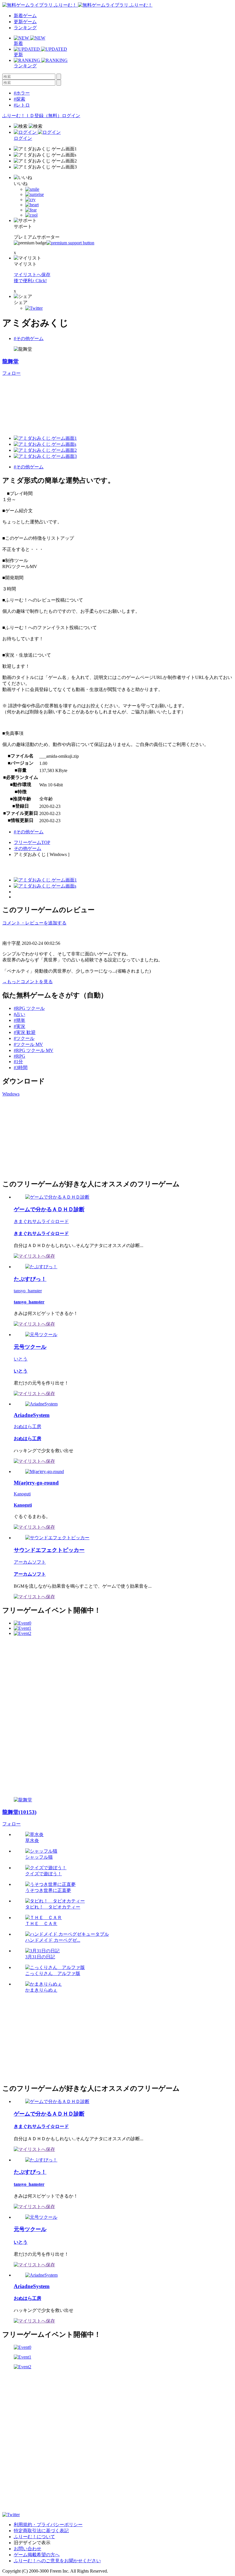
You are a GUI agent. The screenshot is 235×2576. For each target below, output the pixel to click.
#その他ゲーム (29, 338)
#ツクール (24, 1038)
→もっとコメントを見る (28, 982)
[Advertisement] (45, 1137)
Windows (11, 1094)
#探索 (19, 99)
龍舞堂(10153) (19, 1812)
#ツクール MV (28, 1044)
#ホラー (22, 93)
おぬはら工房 (28, 1427)
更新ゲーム (25, 22)
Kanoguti (22, 1494)
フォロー (11, 373)
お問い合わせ (28, 2549)
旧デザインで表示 (32, 2543)
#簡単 (19, 1020)
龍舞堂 (10, 361)
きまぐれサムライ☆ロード (41, 1221)
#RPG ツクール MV (34, 1050)
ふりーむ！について (34, 2537)
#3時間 (21, 1068)
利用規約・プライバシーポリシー (48, 2525)
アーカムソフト (30, 1562)
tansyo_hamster (28, 1291)
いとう (21, 1359)
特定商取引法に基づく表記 (41, 2531)
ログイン (71, 116)
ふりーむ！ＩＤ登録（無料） (32, 116)
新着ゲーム (25, 16)
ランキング (25, 28)
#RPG (19, 1056)
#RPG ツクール (29, 1008)
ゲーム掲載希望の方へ (37, 2555)
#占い (19, 1014)
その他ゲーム (28, 848)
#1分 (18, 1062)
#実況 (19, 1026)
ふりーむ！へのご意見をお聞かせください (57, 2561)
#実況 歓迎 (25, 1032)
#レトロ (22, 105)
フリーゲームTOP (32, 842)
